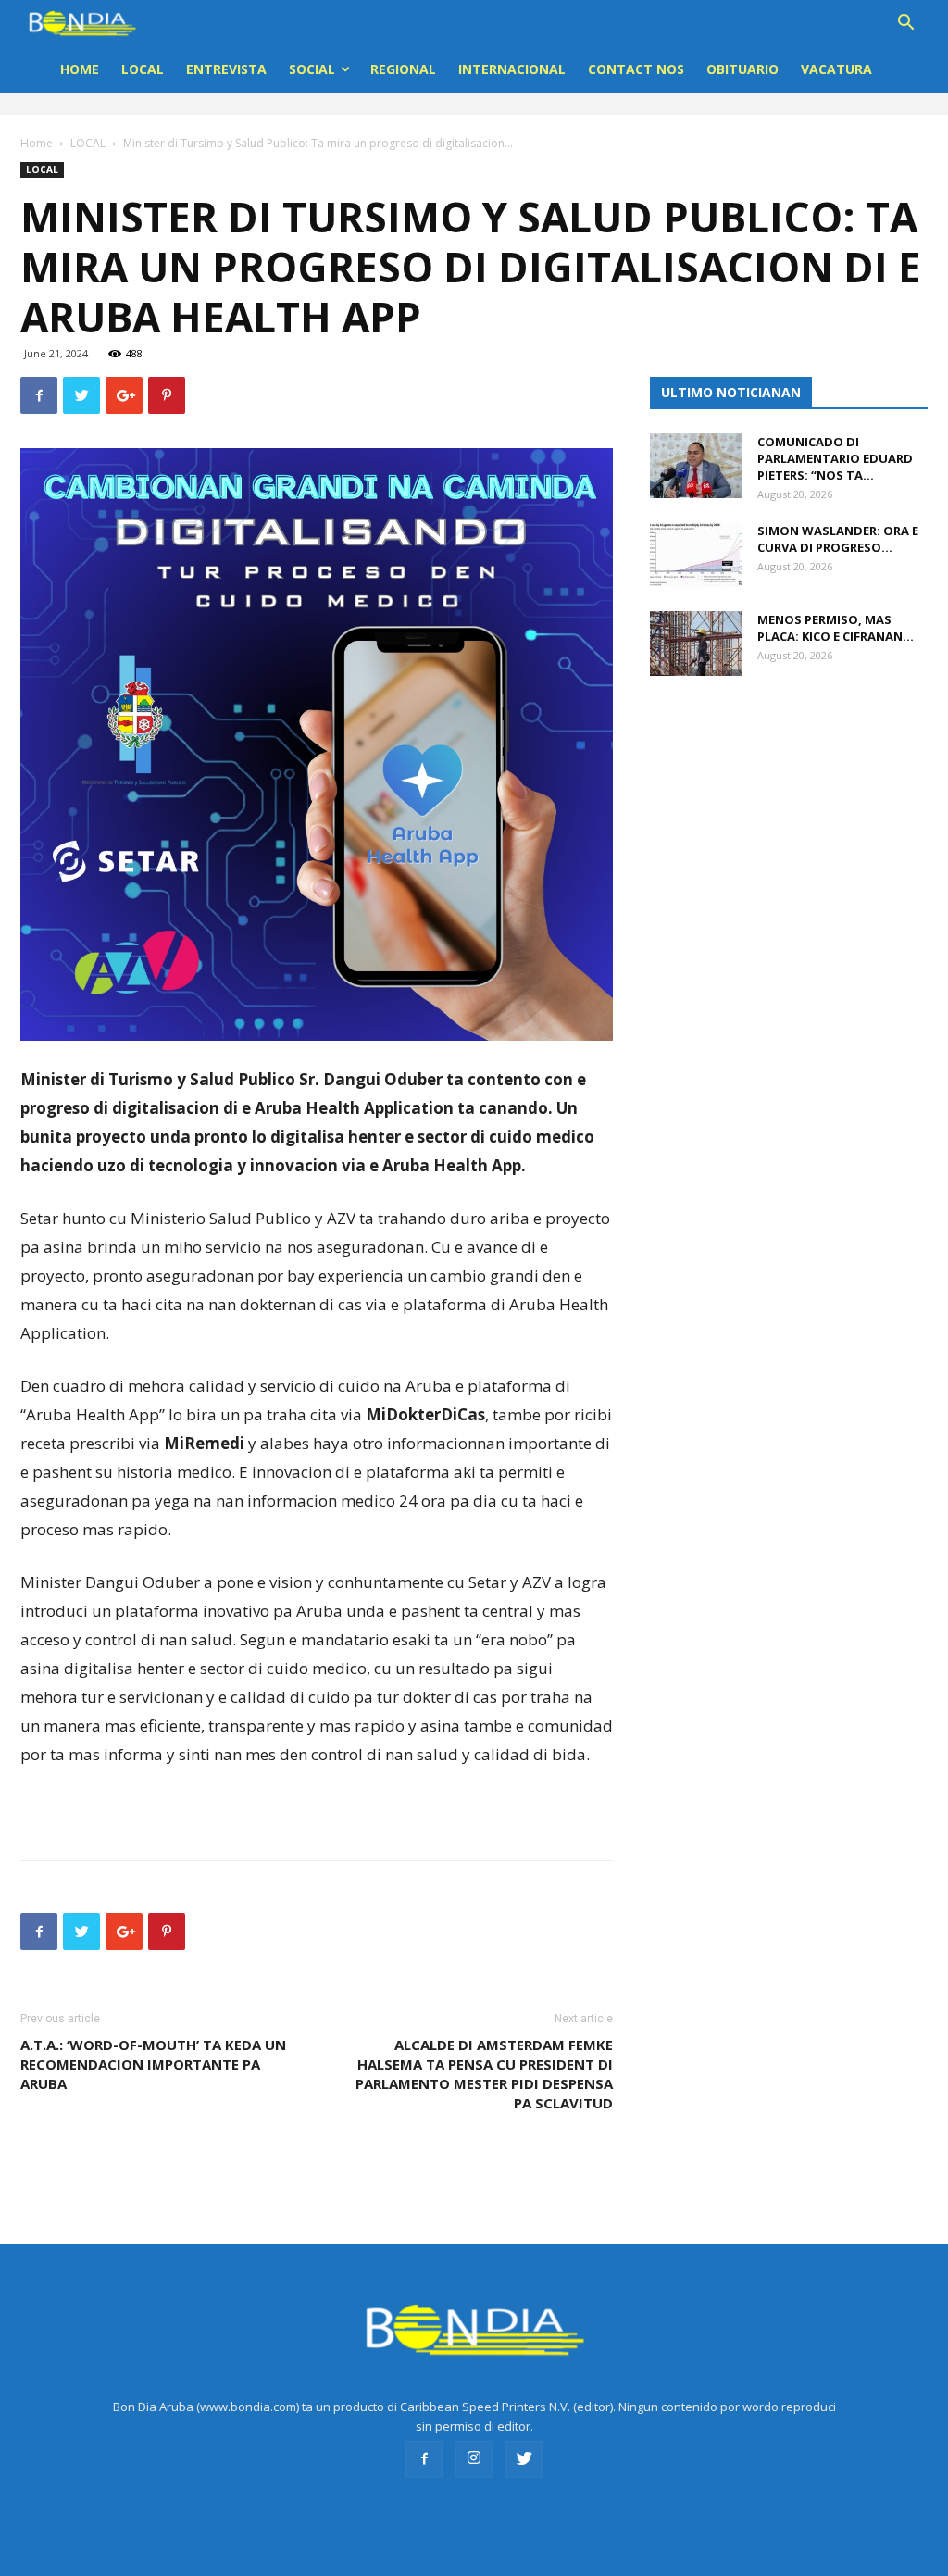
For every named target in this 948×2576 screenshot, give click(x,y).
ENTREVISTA (226, 69)
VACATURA (836, 69)
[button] (905, 25)
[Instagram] (474, 2459)
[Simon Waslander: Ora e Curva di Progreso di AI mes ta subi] (696, 555)
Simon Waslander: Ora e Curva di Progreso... (838, 539)
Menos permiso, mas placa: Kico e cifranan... (836, 628)
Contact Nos (636, 69)
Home (80, 69)
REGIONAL (403, 69)
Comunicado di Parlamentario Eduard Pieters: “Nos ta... (835, 458)
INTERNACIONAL (512, 69)
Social (312, 69)
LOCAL (143, 69)
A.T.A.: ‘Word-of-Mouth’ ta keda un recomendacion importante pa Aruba (153, 2064)
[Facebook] (424, 2459)
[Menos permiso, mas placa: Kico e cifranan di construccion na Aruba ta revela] (696, 644)
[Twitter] (524, 2459)
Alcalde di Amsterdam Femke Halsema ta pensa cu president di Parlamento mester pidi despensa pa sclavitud (484, 2074)
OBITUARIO (742, 69)
